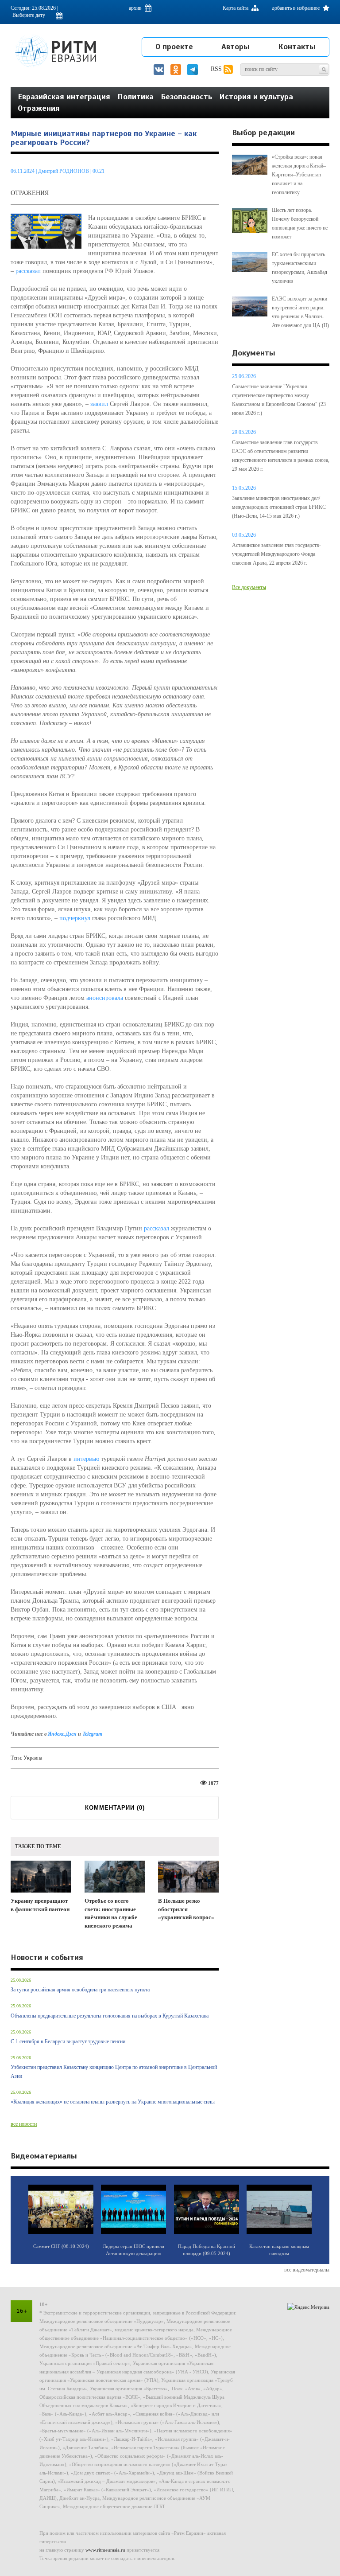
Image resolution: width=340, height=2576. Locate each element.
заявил (99, 404)
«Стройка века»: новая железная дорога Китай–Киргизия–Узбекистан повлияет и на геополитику (299, 175)
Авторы (236, 47)
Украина (33, 1758)
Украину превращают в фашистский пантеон (40, 1905)
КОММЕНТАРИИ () (115, 1808)
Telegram (92, 1734)
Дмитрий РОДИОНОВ (64, 171)
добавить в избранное (296, 8)
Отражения (39, 108)
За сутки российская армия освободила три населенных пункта (80, 1990)
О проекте (174, 47)
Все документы (249, 587)
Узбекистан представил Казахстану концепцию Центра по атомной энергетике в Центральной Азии (114, 2072)
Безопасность (186, 97)
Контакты (297, 47)
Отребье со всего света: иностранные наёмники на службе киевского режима (111, 1913)
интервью (86, 1459)
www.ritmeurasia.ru (105, 2550)
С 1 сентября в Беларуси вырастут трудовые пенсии (68, 2041)
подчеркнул (75, 918)
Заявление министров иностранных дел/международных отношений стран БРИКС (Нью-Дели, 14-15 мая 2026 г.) (279, 507)
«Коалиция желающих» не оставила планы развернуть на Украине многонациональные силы (113, 2102)
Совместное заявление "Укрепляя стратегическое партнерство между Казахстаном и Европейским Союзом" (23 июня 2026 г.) (279, 400)
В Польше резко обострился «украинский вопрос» (186, 1909)
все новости (24, 2124)
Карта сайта (236, 8)
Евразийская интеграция (64, 97)
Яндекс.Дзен (63, 1734)
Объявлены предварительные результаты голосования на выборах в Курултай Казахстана (110, 2016)
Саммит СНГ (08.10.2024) (61, 2246)
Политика (135, 97)
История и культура (256, 97)
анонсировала (105, 998)
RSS (217, 69)
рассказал (28, 271)
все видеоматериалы (307, 2270)
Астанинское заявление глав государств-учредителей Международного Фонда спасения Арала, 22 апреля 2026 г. (276, 554)
